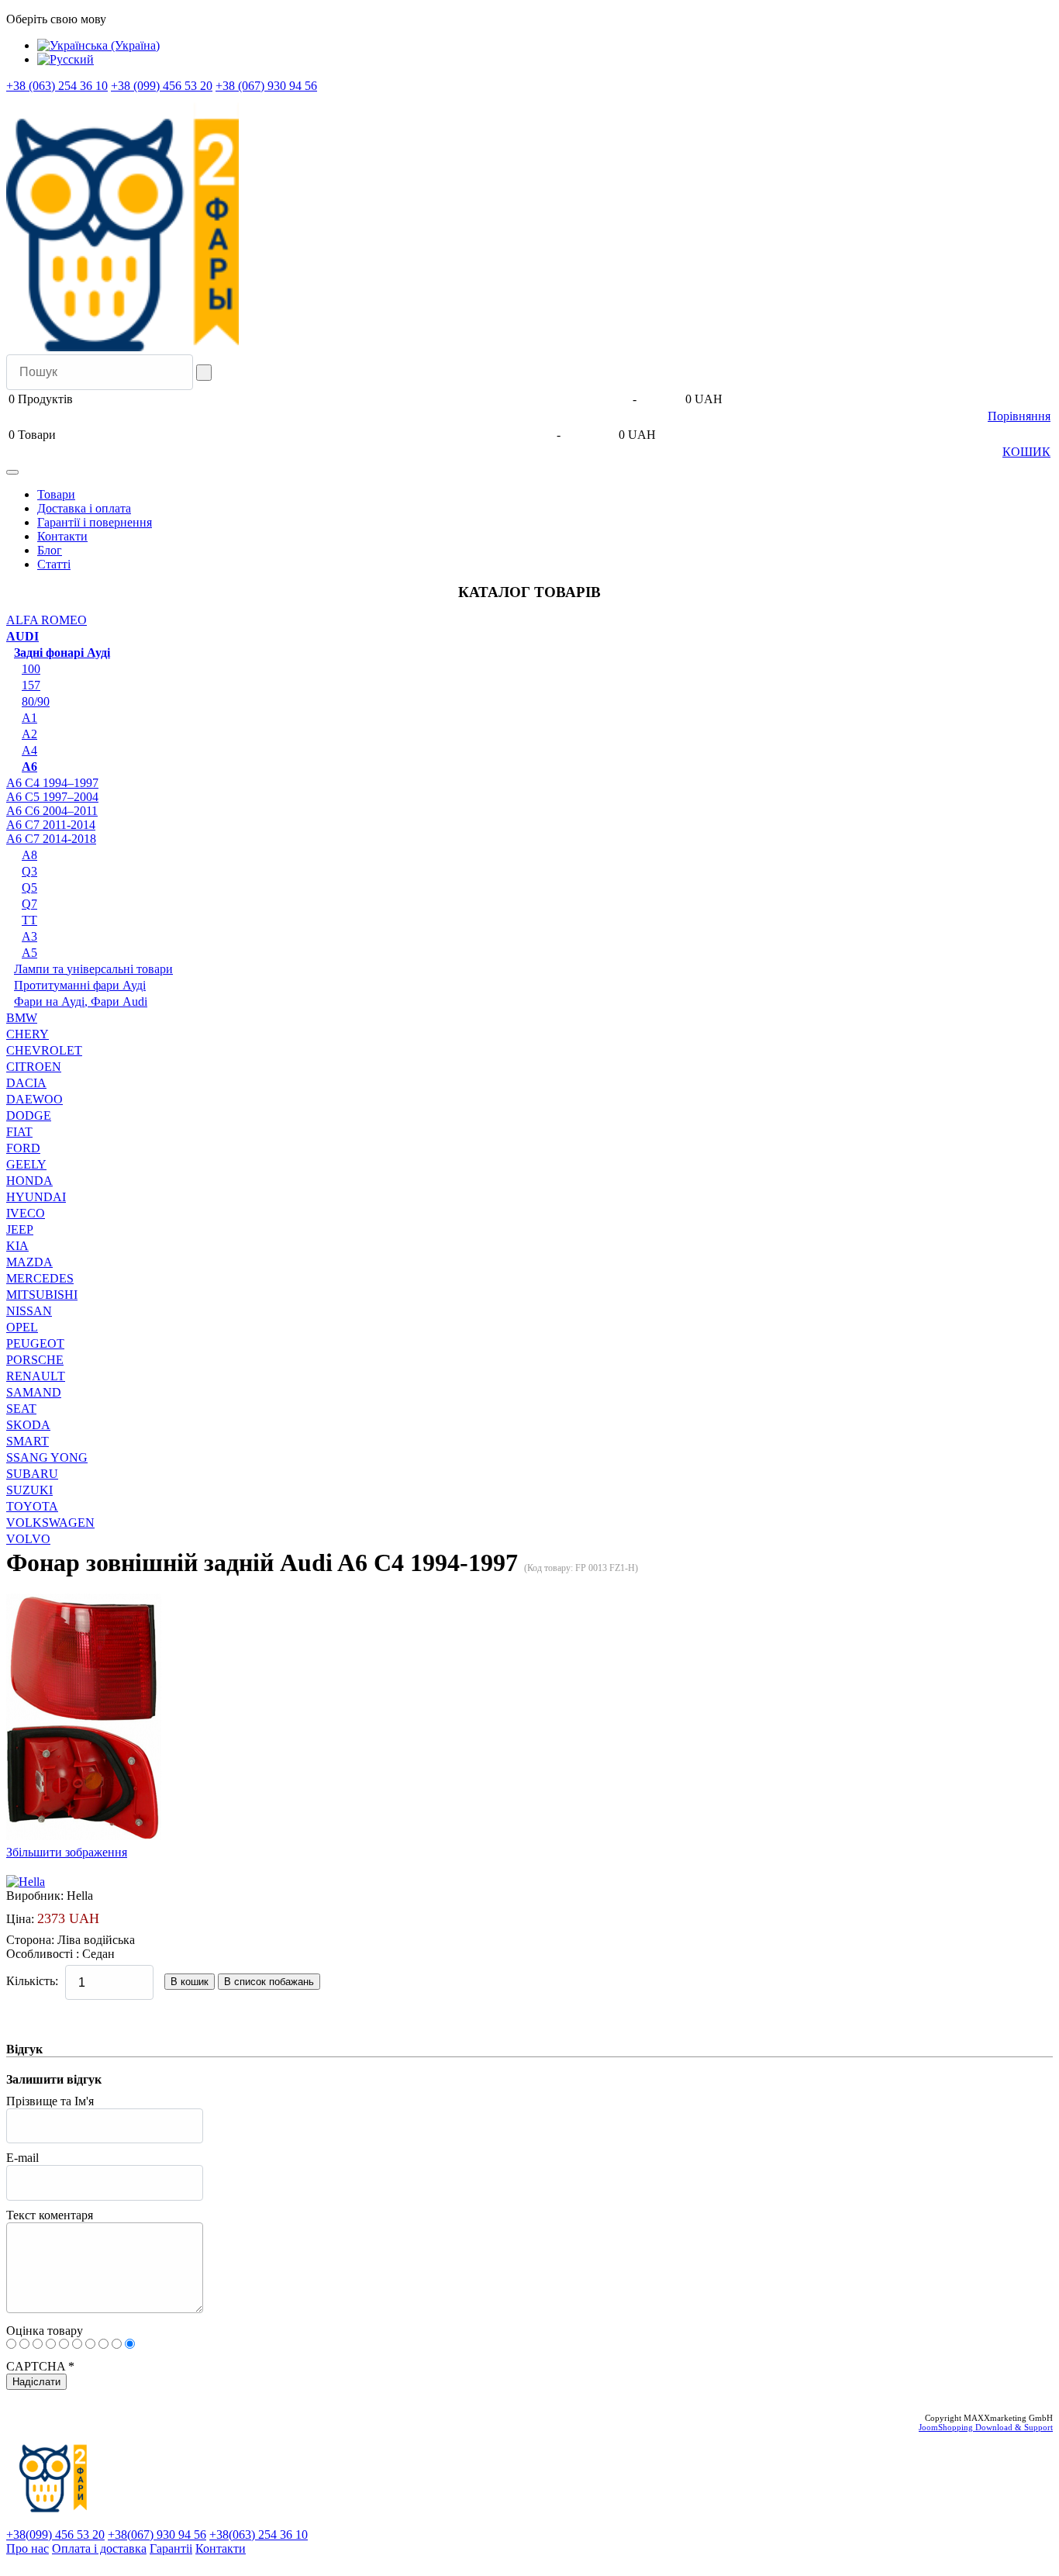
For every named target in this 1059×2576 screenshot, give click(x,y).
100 (31, 669)
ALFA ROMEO (47, 620)
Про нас (28, 2548)
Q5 (29, 887)
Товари (56, 494)
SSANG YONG (47, 1457)
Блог (50, 550)
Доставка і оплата (84, 508)
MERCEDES (40, 1278)
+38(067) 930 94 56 (157, 2535)
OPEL (22, 1327)
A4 (29, 750)
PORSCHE (35, 1360)
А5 (29, 953)
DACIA (26, 1083)
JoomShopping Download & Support (986, 2427)
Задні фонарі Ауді (62, 653)
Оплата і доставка (99, 2548)
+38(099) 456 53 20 (55, 2535)
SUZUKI (29, 1490)
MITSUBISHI (42, 1295)
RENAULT (36, 1376)
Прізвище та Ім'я (50, 2101)
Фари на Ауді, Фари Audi (81, 1001)
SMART (28, 1441)
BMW (22, 1018)
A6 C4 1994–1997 (52, 783)
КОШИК (1026, 452)
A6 (29, 767)
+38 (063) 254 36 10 (57, 86)
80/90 (36, 701)
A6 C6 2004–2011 (52, 811)
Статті (54, 564)
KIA (17, 1246)
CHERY (28, 1034)
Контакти (62, 536)
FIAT (19, 1132)
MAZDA (29, 1262)
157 (31, 685)
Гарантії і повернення (95, 522)
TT (29, 920)
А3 (29, 936)
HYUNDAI (36, 1197)
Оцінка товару (45, 2331)
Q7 (29, 904)
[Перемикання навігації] (12, 472)
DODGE (29, 1115)
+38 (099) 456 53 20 (162, 86)
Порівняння (1019, 416)
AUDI (22, 636)
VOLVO (28, 1539)
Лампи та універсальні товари (93, 969)
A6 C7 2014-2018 (51, 839)
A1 (29, 718)
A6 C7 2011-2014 (51, 825)
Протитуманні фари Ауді (80, 985)
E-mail (22, 2158)
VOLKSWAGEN (50, 1523)
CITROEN (34, 1067)
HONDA (29, 1181)
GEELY (26, 1164)
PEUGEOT (35, 1343)
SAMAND (34, 1392)
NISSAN (29, 1311)
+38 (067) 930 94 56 (266, 86)
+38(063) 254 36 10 (259, 2535)
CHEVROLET (44, 1050)
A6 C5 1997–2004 (52, 797)
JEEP (20, 1229)
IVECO (26, 1213)
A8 (29, 855)
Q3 (29, 871)
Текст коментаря (50, 2215)
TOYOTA (32, 1506)
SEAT (21, 1409)
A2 (29, 734)
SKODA (28, 1425)
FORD (23, 1148)
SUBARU (32, 1474)
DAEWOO (34, 1099)
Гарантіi (171, 2548)
